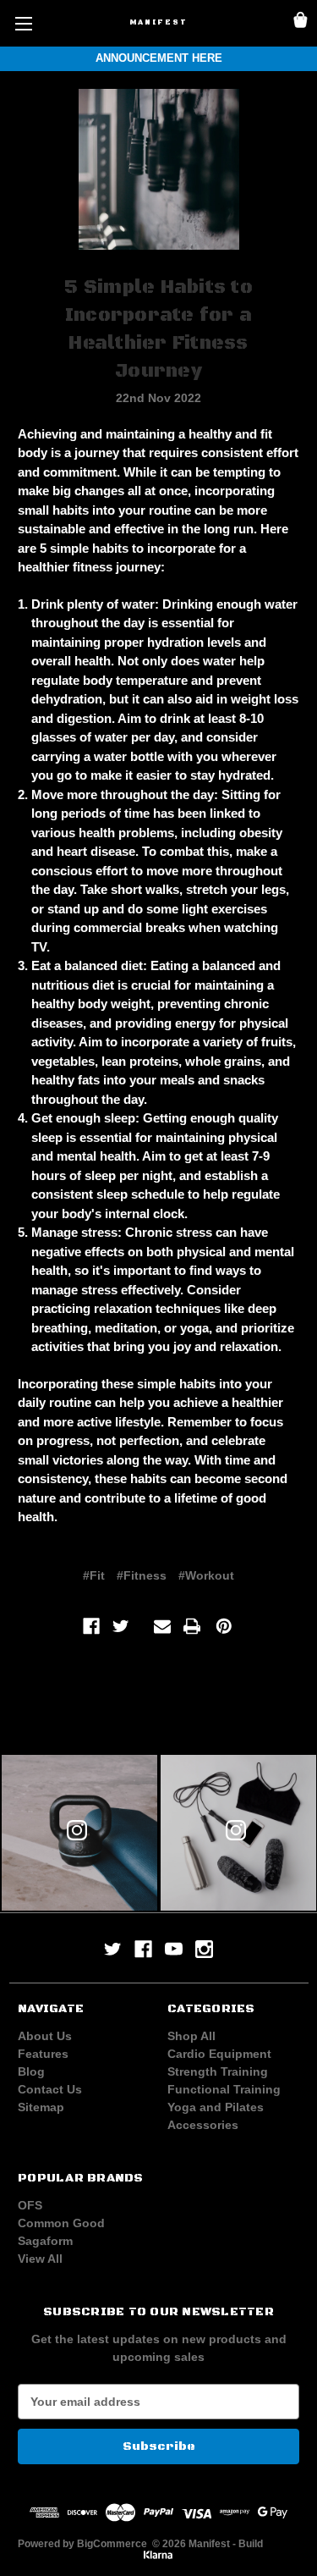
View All (40, 2259)
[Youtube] (174, 1949)
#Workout (206, 1575)
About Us (45, 2036)
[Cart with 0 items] (301, 22)
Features (43, 2054)
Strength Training (218, 2071)
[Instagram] (204, 1949)
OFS (30, 2205)
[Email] (162, 1626)
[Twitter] (121, 1626)
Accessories (203, 2125)
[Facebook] (91, 1626)
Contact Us (50, 2089)
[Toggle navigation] (23, 23)
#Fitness (142, 1575)
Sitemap (41, 2107)
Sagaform (45, 2241)
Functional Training (224, 2089)
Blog (31, 2071)
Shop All (191, 2036)
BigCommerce (112, 2544)
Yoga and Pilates (216, 2107)
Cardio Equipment (219, 2054)
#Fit (94, 1575)
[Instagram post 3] (79, 1833)
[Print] (192, 1626)
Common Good (61, 2223)
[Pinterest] (224, 1626)
